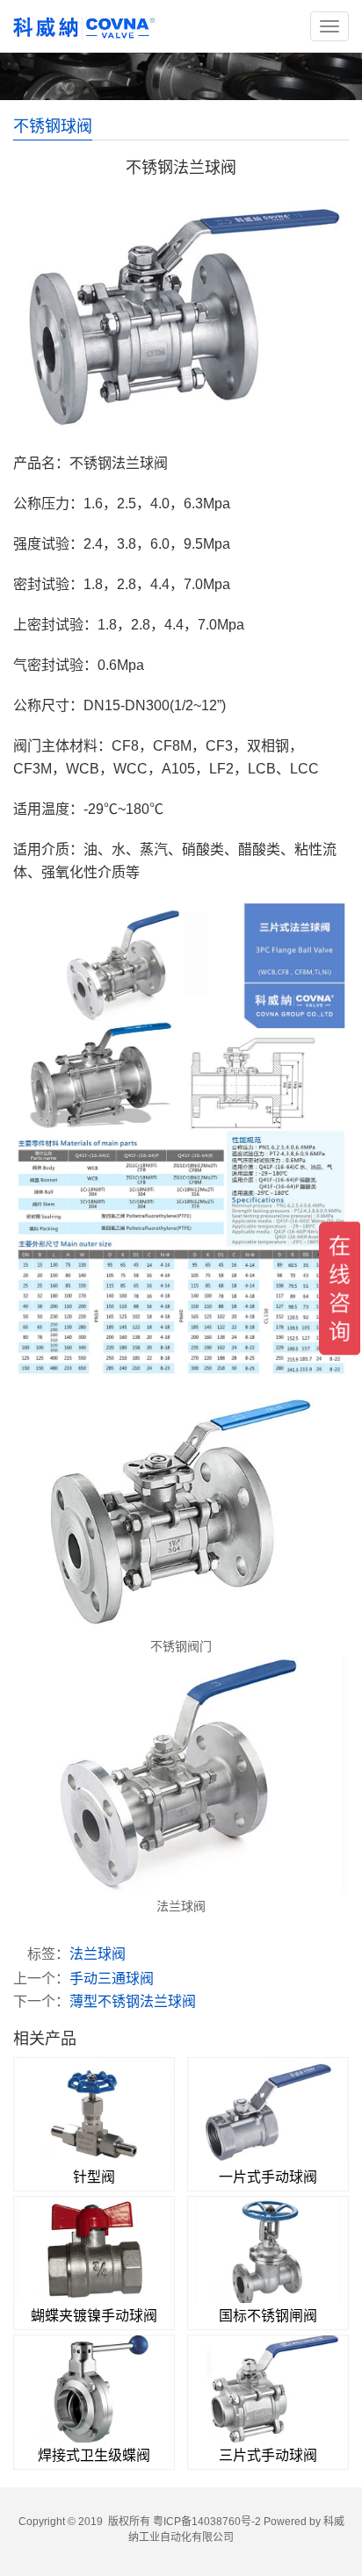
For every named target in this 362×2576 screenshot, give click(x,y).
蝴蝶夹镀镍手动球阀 (94, 2316)
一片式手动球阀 (268, 2177)
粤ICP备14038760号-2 (207, 2522)
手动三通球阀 (112, 1979)
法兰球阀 (98, 1954)
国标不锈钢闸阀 (268, 2316)
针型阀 (94, 2177)
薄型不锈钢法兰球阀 (133, 2001)
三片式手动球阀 (268, 2455)
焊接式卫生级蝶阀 (94, 2455)
